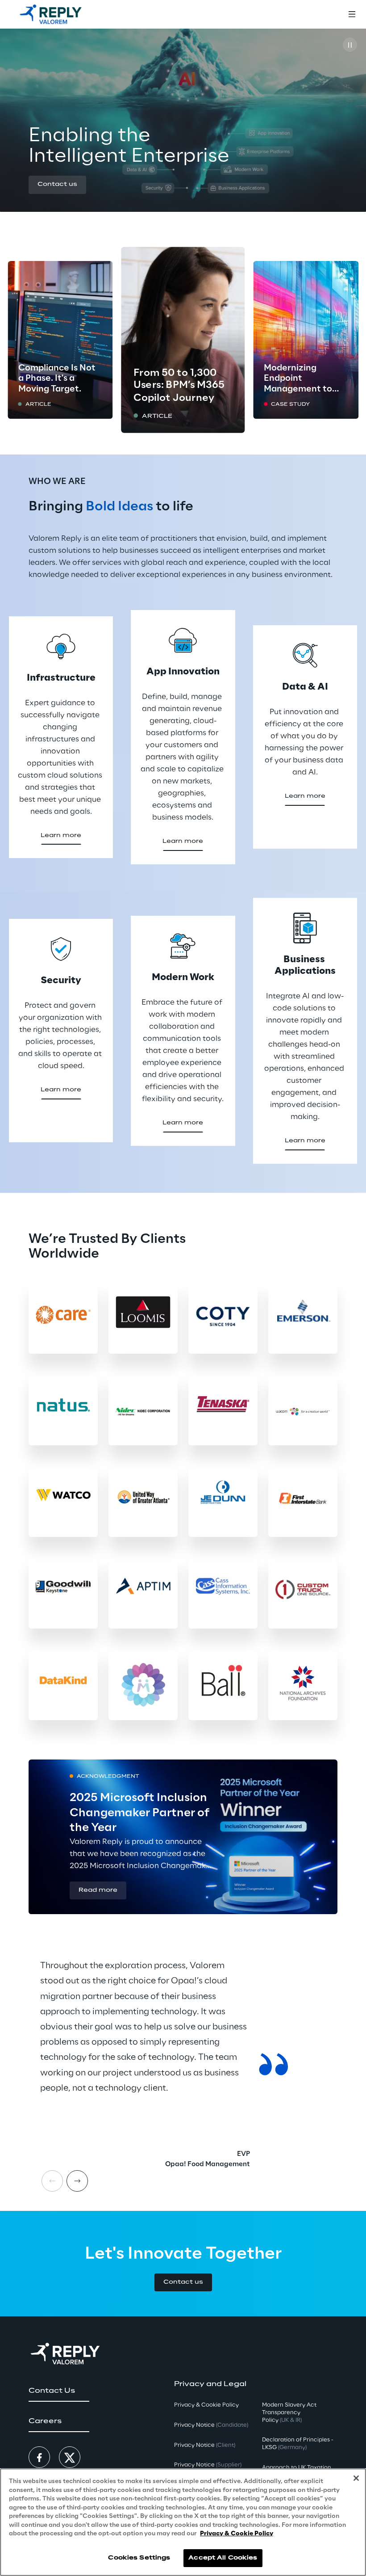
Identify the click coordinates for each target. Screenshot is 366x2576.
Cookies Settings (139, 2558)
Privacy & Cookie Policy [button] (206, 2405)
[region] (183, 2522)
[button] (57, 185)
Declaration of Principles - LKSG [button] (298, 2444)
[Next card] (77, 2181)
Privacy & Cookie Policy (237, 2534)
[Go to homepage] (51, 14)
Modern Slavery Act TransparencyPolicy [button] (289, 2413)
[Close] (356, 2478)
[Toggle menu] (352, 14)
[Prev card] (52, 2181)
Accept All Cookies (223, 2558)
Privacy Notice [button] (211, 2425)
